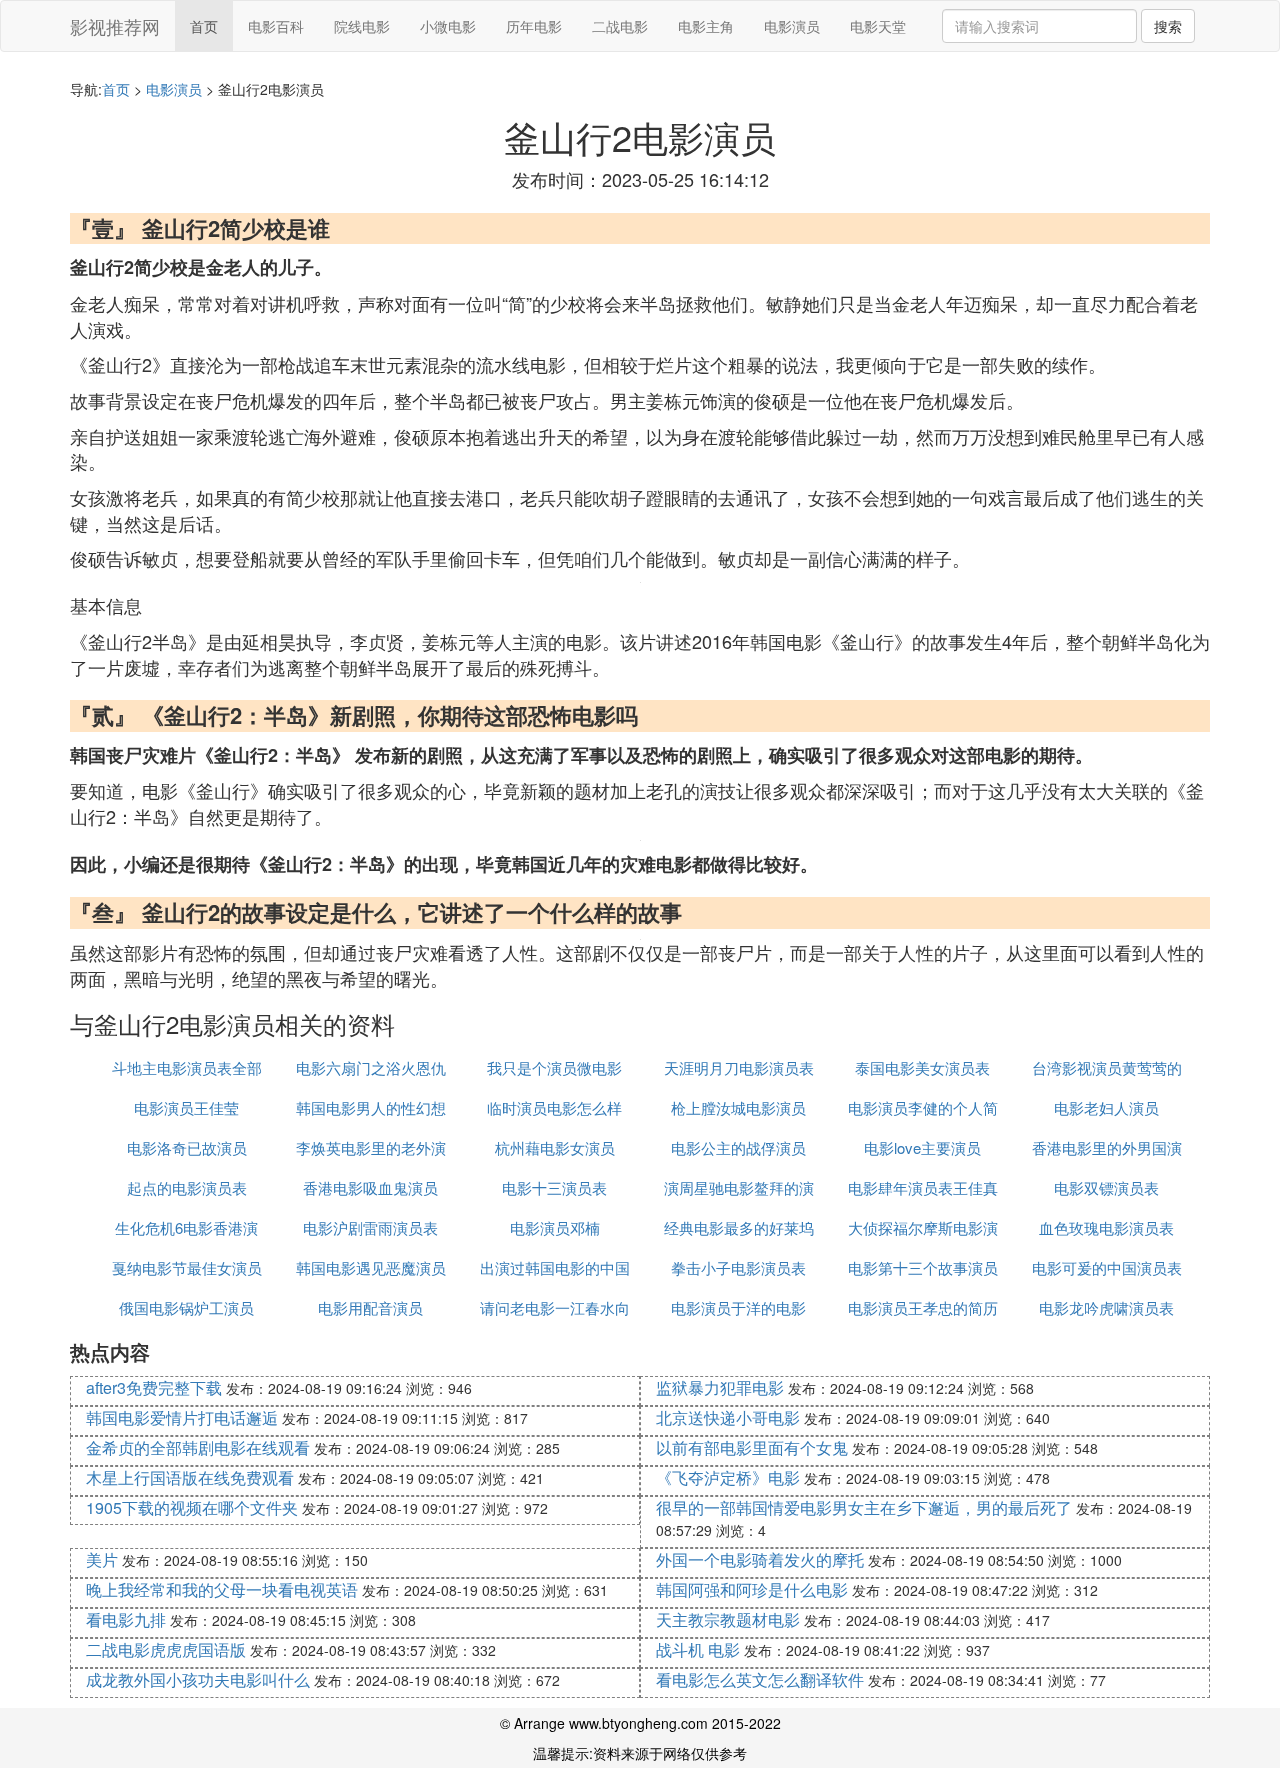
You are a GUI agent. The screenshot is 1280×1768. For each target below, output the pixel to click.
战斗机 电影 (698, 1649)
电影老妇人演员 (1106, 1107)
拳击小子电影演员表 (738, 1267)
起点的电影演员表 (187, 1187)
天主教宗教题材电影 (728, 1619)
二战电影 (620, 26)
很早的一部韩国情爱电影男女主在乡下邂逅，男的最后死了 (864, 1507)
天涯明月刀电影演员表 (739, 1067)
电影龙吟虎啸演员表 (1106, 1307)
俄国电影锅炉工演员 (186, 1307)
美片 (102, 1559)
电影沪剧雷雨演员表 (370, 1227)
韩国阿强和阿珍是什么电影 (752, 1589)
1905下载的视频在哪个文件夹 (192, 1507)
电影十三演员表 (554, 1187)
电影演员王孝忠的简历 (923, 1307)
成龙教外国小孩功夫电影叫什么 (198, 1679)
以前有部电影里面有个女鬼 (752, 1447)
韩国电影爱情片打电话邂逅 (182, 1417)
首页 (204, 26)
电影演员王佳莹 (186, 1107)
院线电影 (362, 26)
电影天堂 (878, 26)
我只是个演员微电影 (554, 1067)
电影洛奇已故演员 (187, 1147)
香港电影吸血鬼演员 (370, 1187)
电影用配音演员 (370, 1307)
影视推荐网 (115, 26)
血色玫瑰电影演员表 (1106, 1227)
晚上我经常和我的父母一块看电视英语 (222, 1589)
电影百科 (276, 26)
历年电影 (534, 26)
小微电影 (448, 26)
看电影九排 (126, 1619)
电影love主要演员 (922, 1147)
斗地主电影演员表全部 (187, 1067)
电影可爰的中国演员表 (1107, 1267)
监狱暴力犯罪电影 (720, 1387)
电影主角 (706, 26)
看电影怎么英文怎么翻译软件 (760, 1679)
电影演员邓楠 (555, 1227)
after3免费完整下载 (154, 1387)
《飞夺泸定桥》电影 (728, 1477)
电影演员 (792, 26)
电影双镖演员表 (1106, 1187)
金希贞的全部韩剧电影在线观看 (198, 1447)
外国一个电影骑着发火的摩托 (760, 1559)
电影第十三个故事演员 (923, 1267)
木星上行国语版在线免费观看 (190, 1477)
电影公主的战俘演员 (738, 1147)
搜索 (1168, 26)
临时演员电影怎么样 (554, 1107)
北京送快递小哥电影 (728, 1417)
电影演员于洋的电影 (738, 1307)
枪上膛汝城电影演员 (738, 1107)
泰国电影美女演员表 (922, 1067)
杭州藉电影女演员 (555, 1147)
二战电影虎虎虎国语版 (166, 1649)
